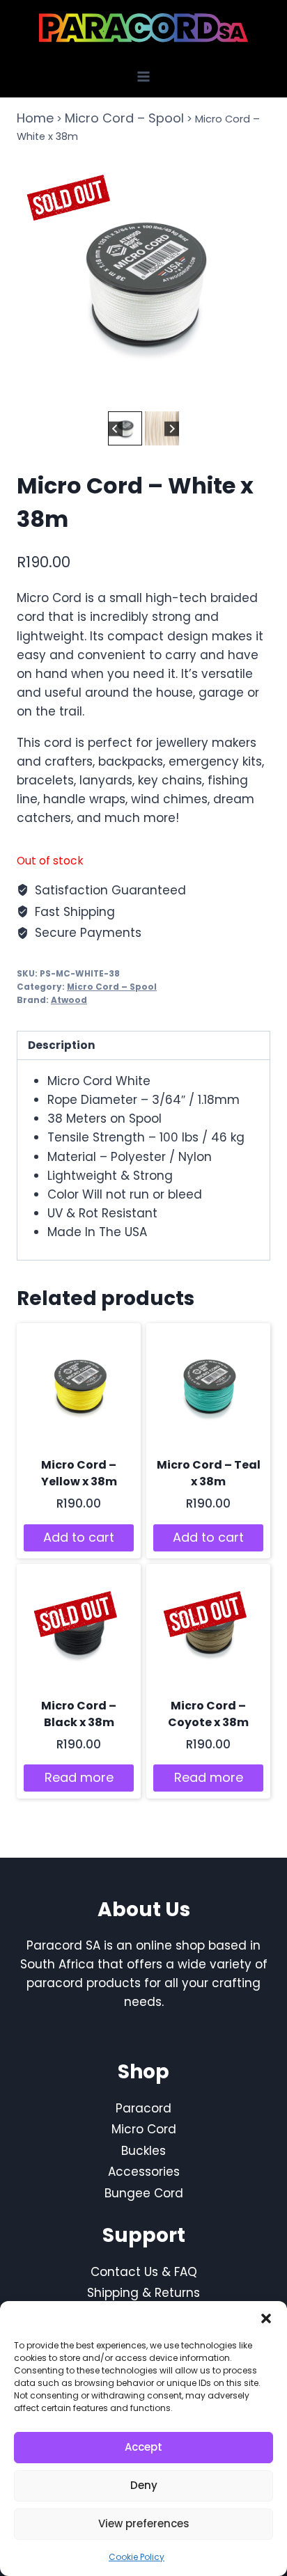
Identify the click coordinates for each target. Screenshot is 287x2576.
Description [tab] (62, 1045)
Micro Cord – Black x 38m (79, 1714)
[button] (266, 2318)
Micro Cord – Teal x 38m (209, 1473)
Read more (79, 1777)
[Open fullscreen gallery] (256, 394)
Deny (144, 2485)
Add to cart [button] (79, 1537)
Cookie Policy (137, 2557)
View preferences (144, 2523)
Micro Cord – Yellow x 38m (79, 1473)
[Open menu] (144, 76)
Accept (143, 2447)
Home (35, 118)
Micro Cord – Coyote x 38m (208, 1714)
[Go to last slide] (115, 428)
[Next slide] (172, 428)
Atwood (69, 1000)
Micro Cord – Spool (124, 118)
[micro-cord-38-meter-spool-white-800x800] (143, 281)
